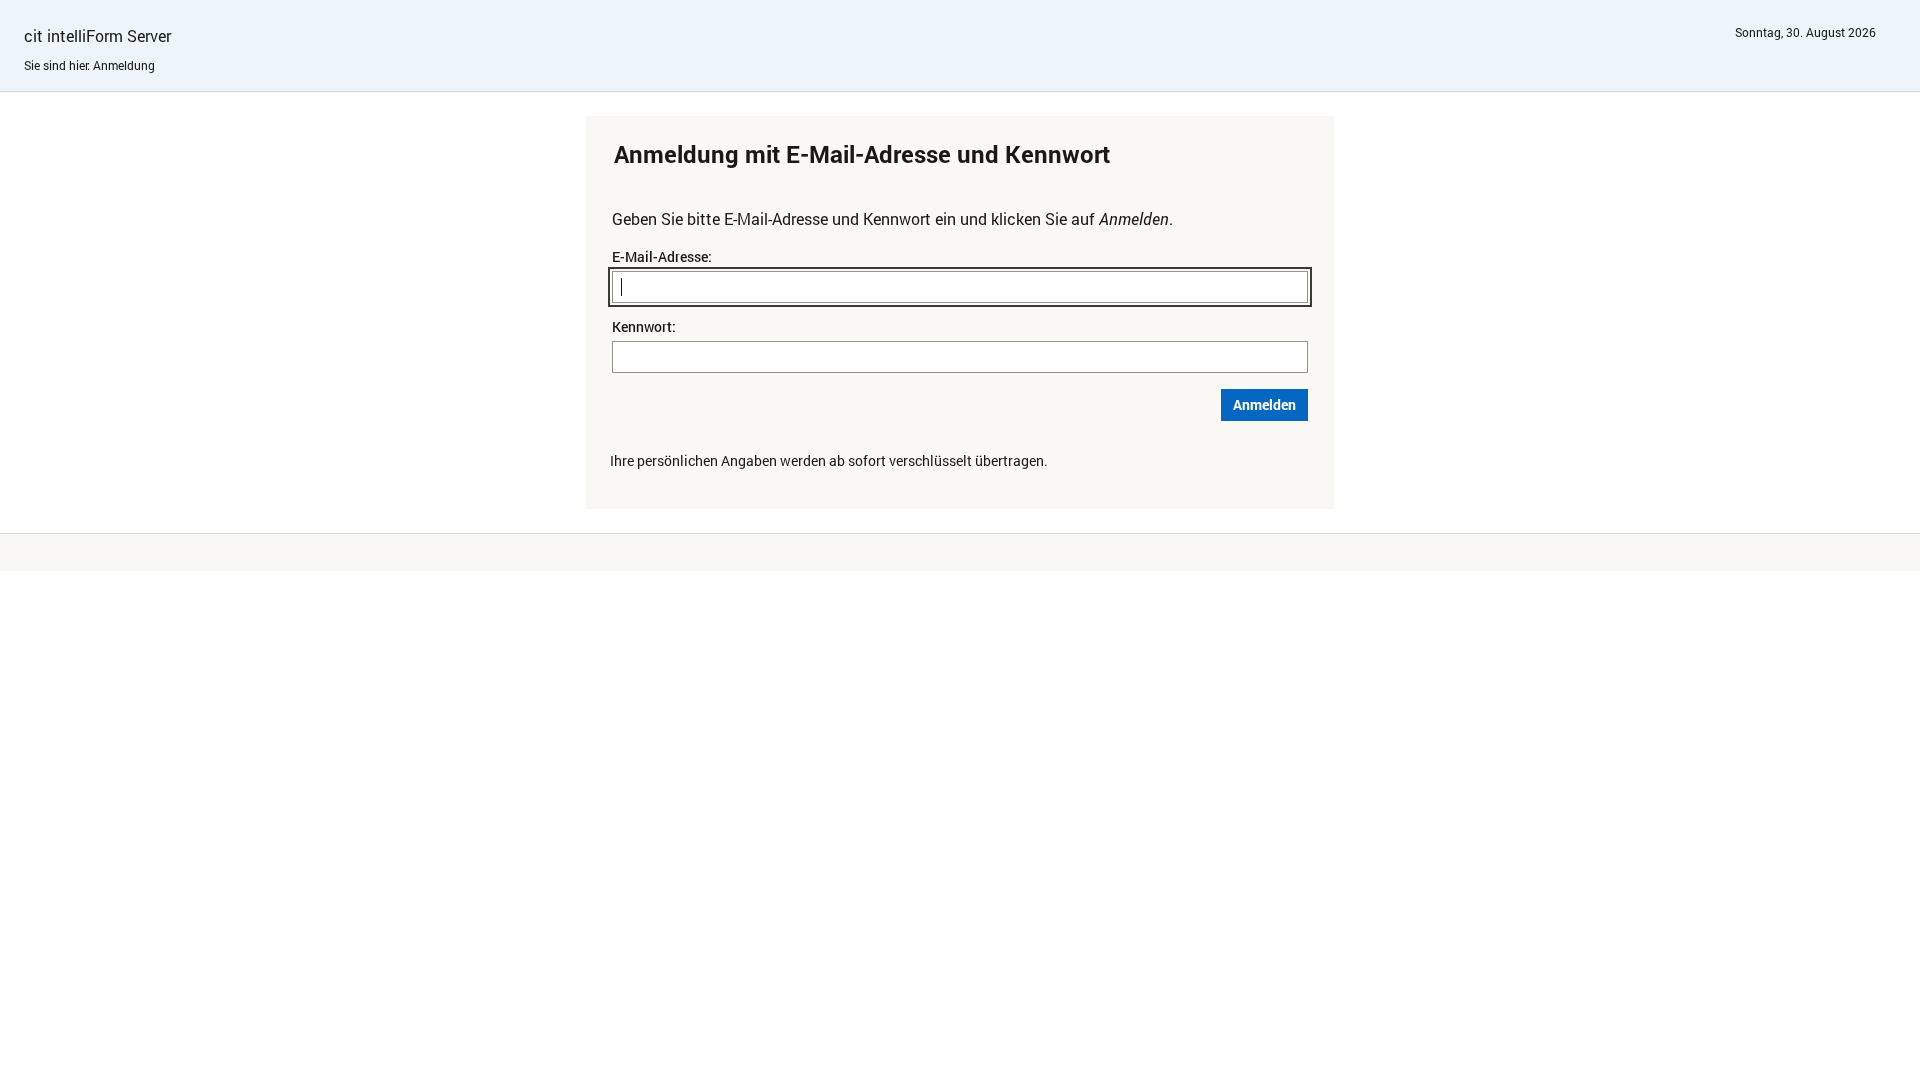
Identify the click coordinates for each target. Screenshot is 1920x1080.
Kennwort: (644, 326)
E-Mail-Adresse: (662, 256)
